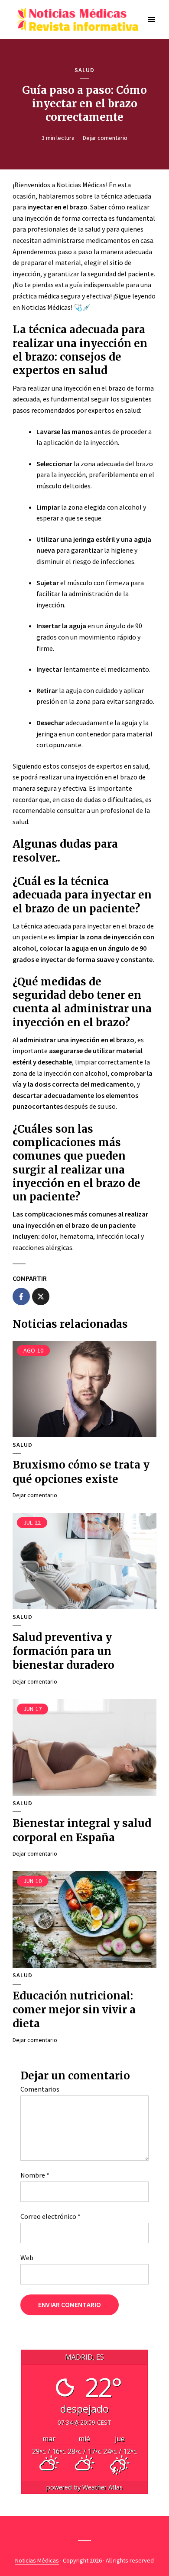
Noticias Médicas (37, 2560)
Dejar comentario (105, 138)
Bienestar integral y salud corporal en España (82, 1830)
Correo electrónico (50, 2216)
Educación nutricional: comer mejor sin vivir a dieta (74, 2010)
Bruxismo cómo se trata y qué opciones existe (81, 1472)
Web (27, 2258)
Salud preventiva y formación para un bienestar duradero (63, 1651)
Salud (84, 70)
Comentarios (40, 2089)
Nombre (35, 2175)
